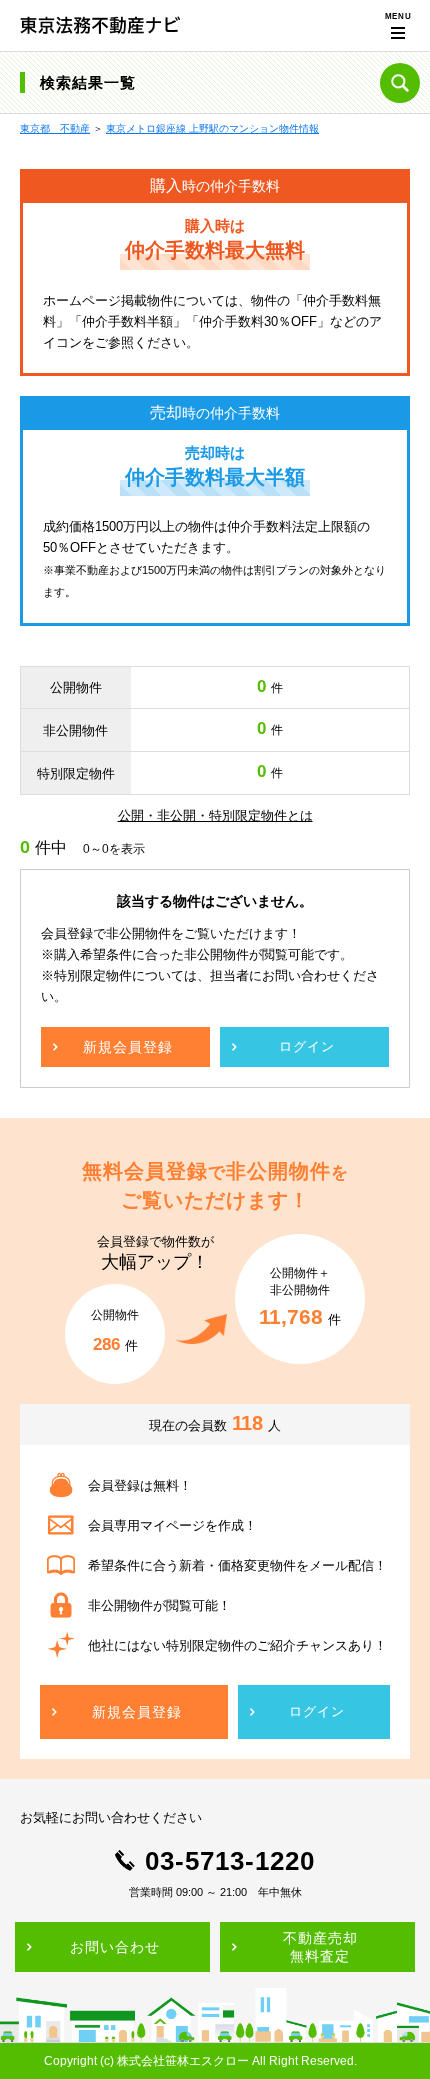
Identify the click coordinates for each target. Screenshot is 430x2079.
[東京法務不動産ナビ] (100, 24)
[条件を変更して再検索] (400, 83)
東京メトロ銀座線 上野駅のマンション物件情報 (212, 128)
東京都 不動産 (55, 128)
